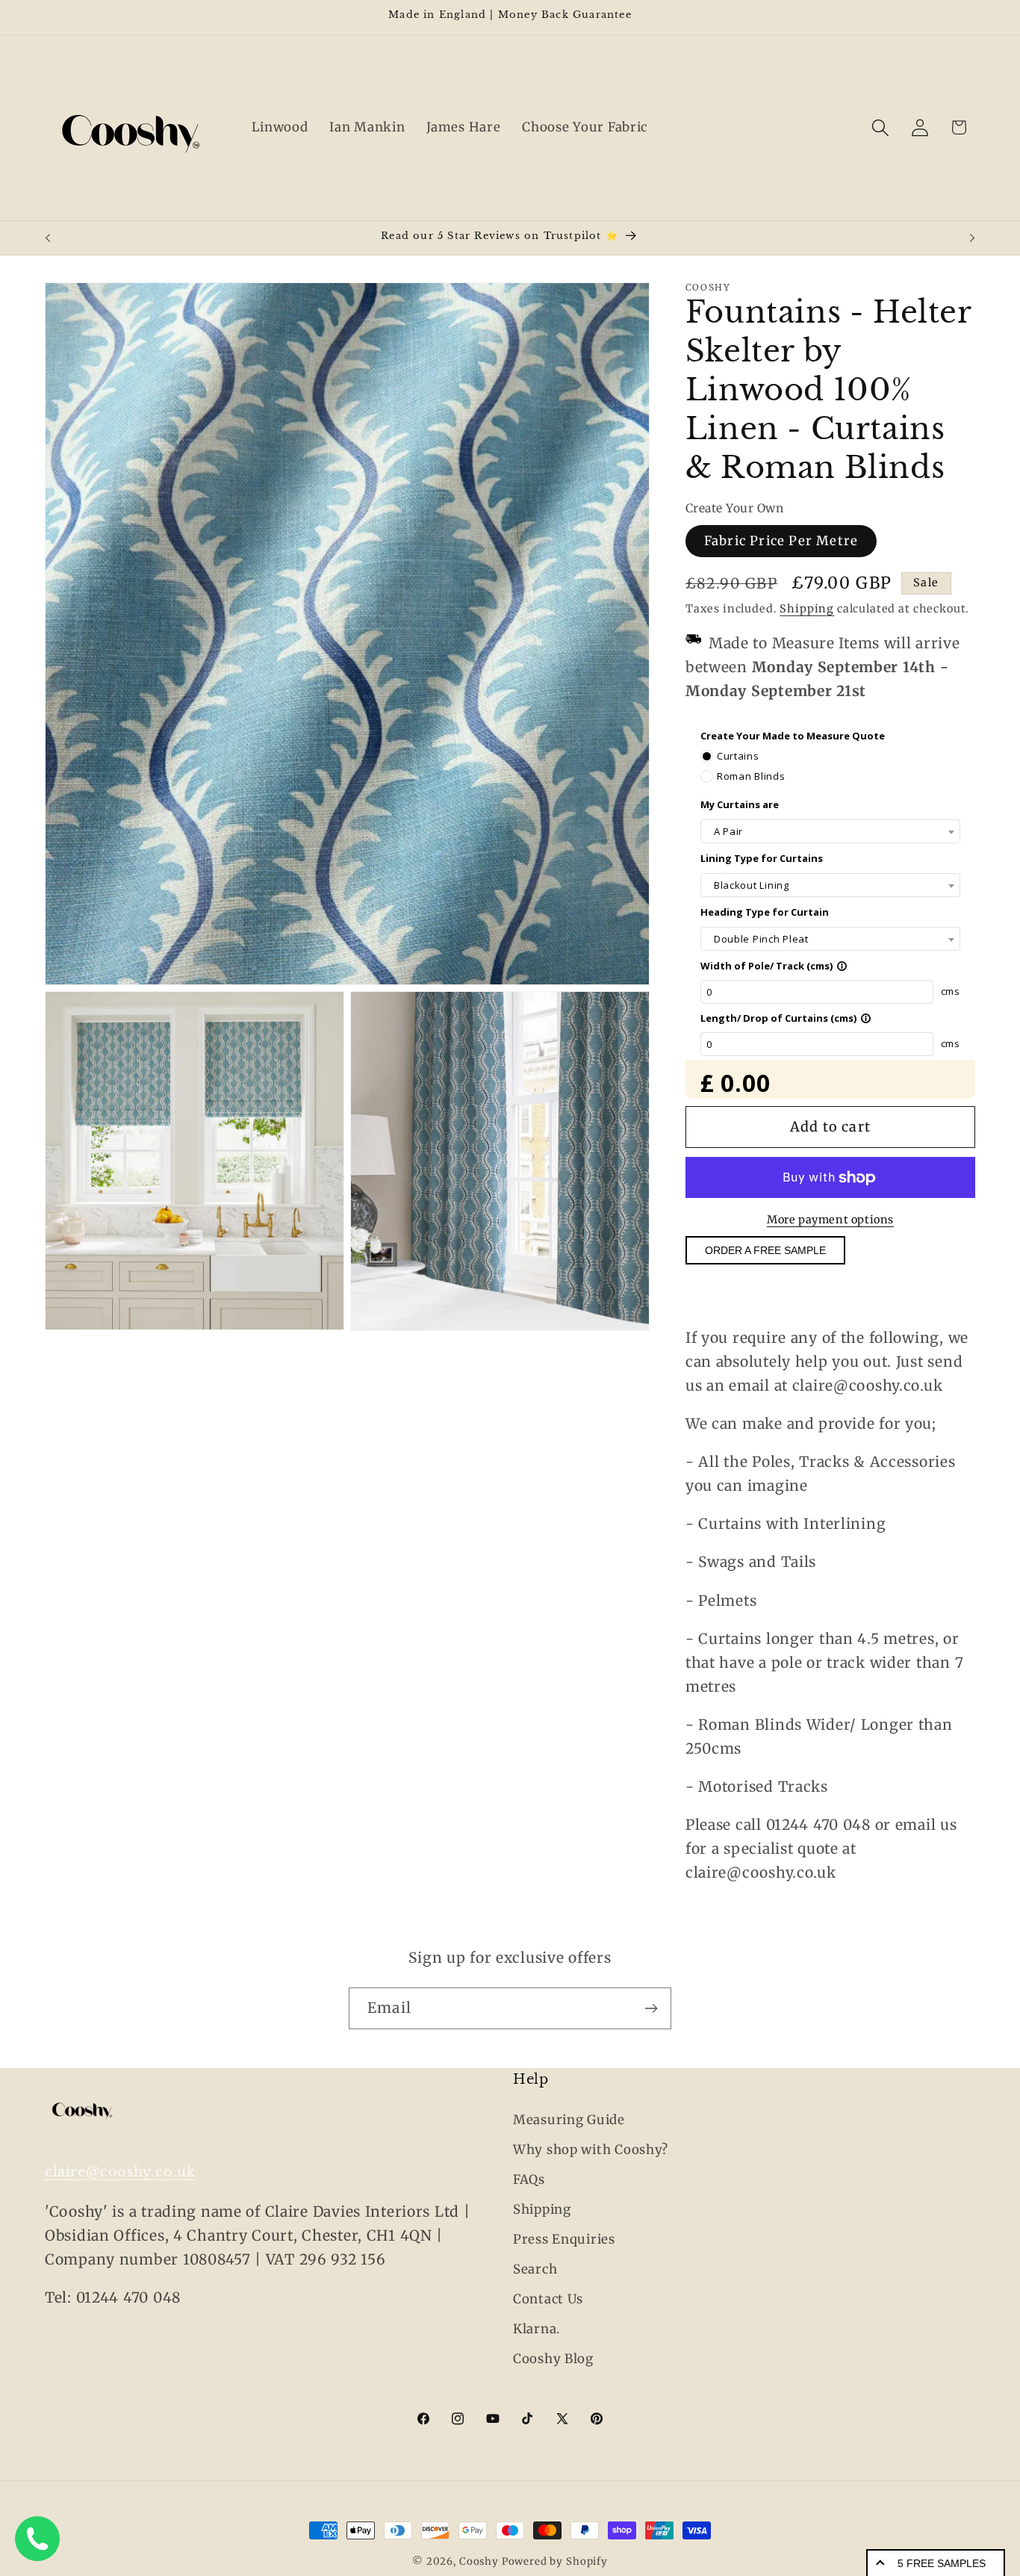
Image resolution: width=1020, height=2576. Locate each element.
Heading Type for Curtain (765, 912)
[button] (880, 127)
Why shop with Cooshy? (591, 2150)
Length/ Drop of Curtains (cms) (786, 1018)
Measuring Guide (569, 2120)
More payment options (830, 1220)
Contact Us (548, 2299)
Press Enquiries (564, 2239)
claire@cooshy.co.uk (120, 2172)
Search (535, 2269)
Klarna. (537, 2329)
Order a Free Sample (765, 1251)
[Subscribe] (651, 2008)
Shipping (807, 609)
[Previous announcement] (48, 238)
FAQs (529, 2179)
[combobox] (830, 832)
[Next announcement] (972, 238)
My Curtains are (740, 804)
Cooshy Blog (553, 2359)
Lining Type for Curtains (762, 858)
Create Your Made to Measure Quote (793, 736)
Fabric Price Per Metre (781, 541)
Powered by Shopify (555, 2561)
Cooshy (479, 2561)
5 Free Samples (942, 2563)
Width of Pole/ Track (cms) (774, 966)
